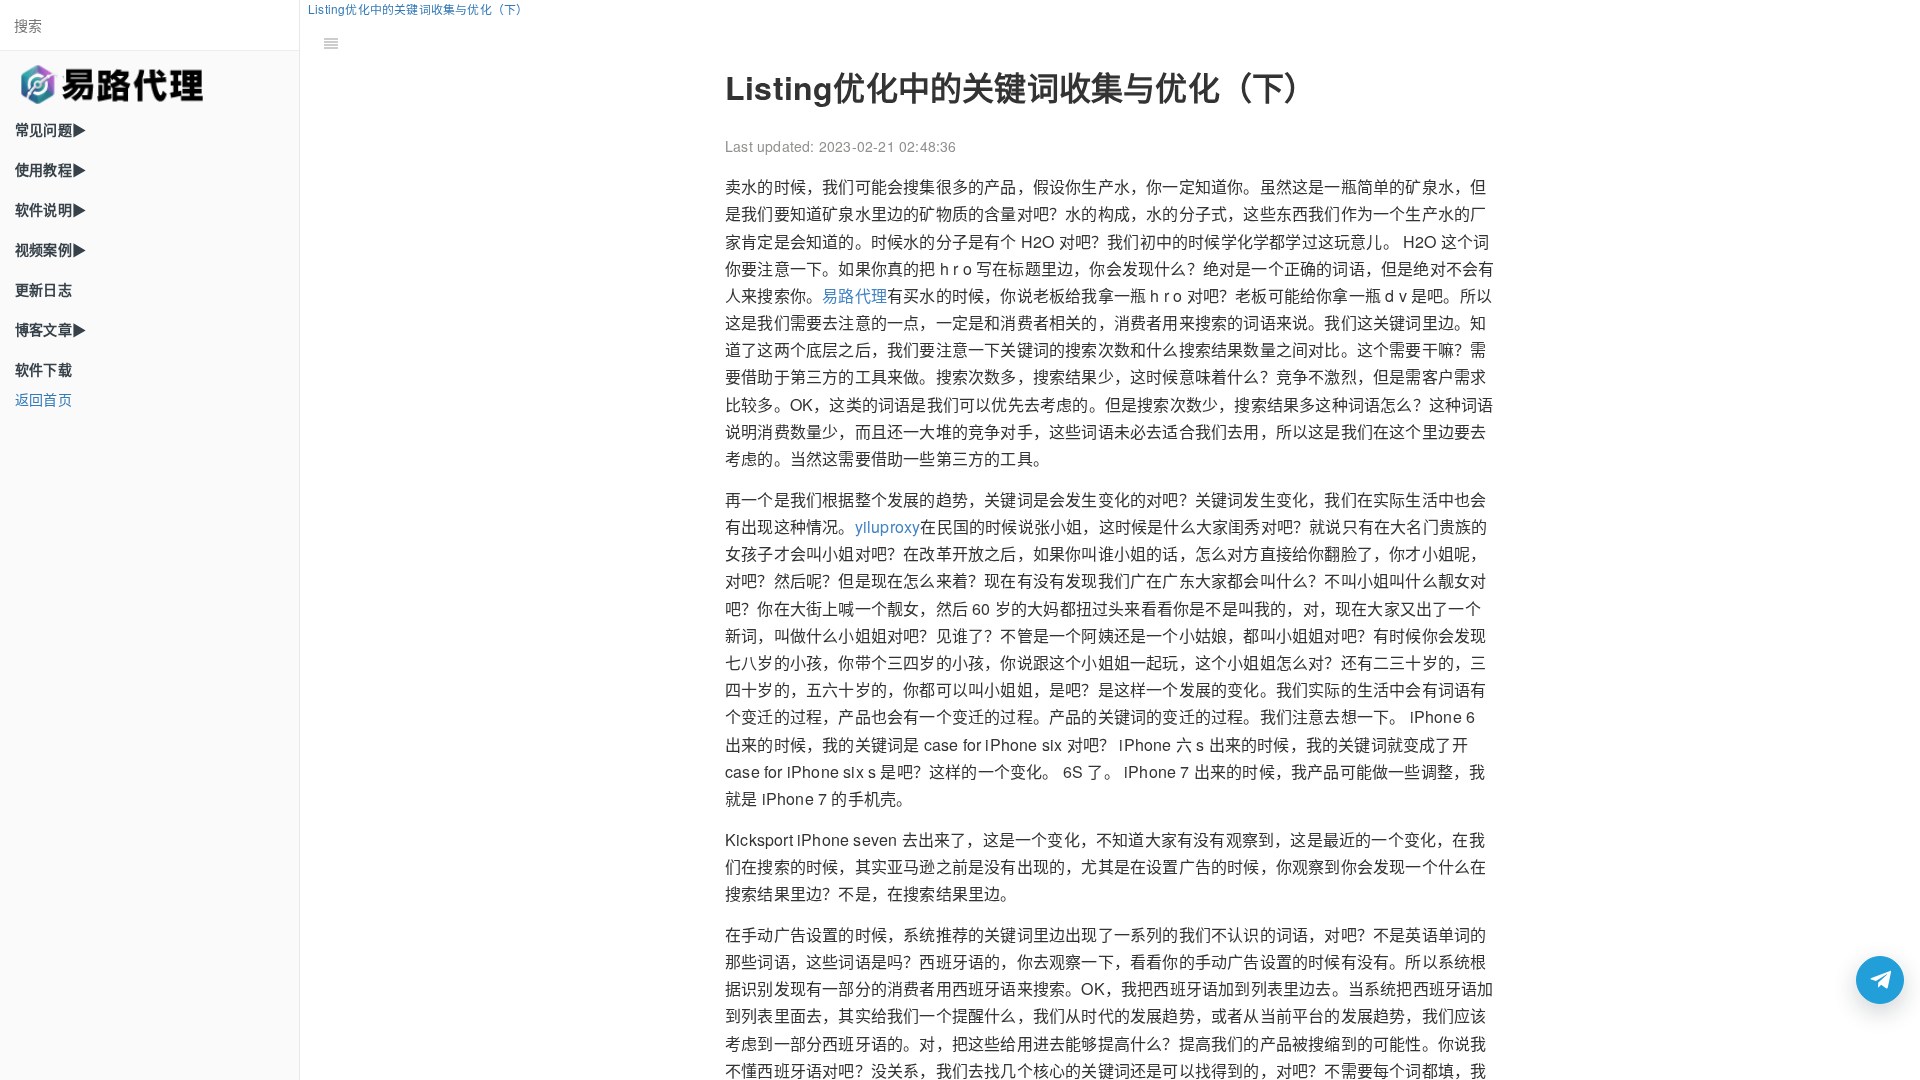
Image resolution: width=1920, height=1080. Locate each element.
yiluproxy (888, 526)
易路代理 (854, 295)
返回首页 (43, 399)
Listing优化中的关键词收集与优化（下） (418, 8)
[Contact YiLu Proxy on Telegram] (1880, 980)
